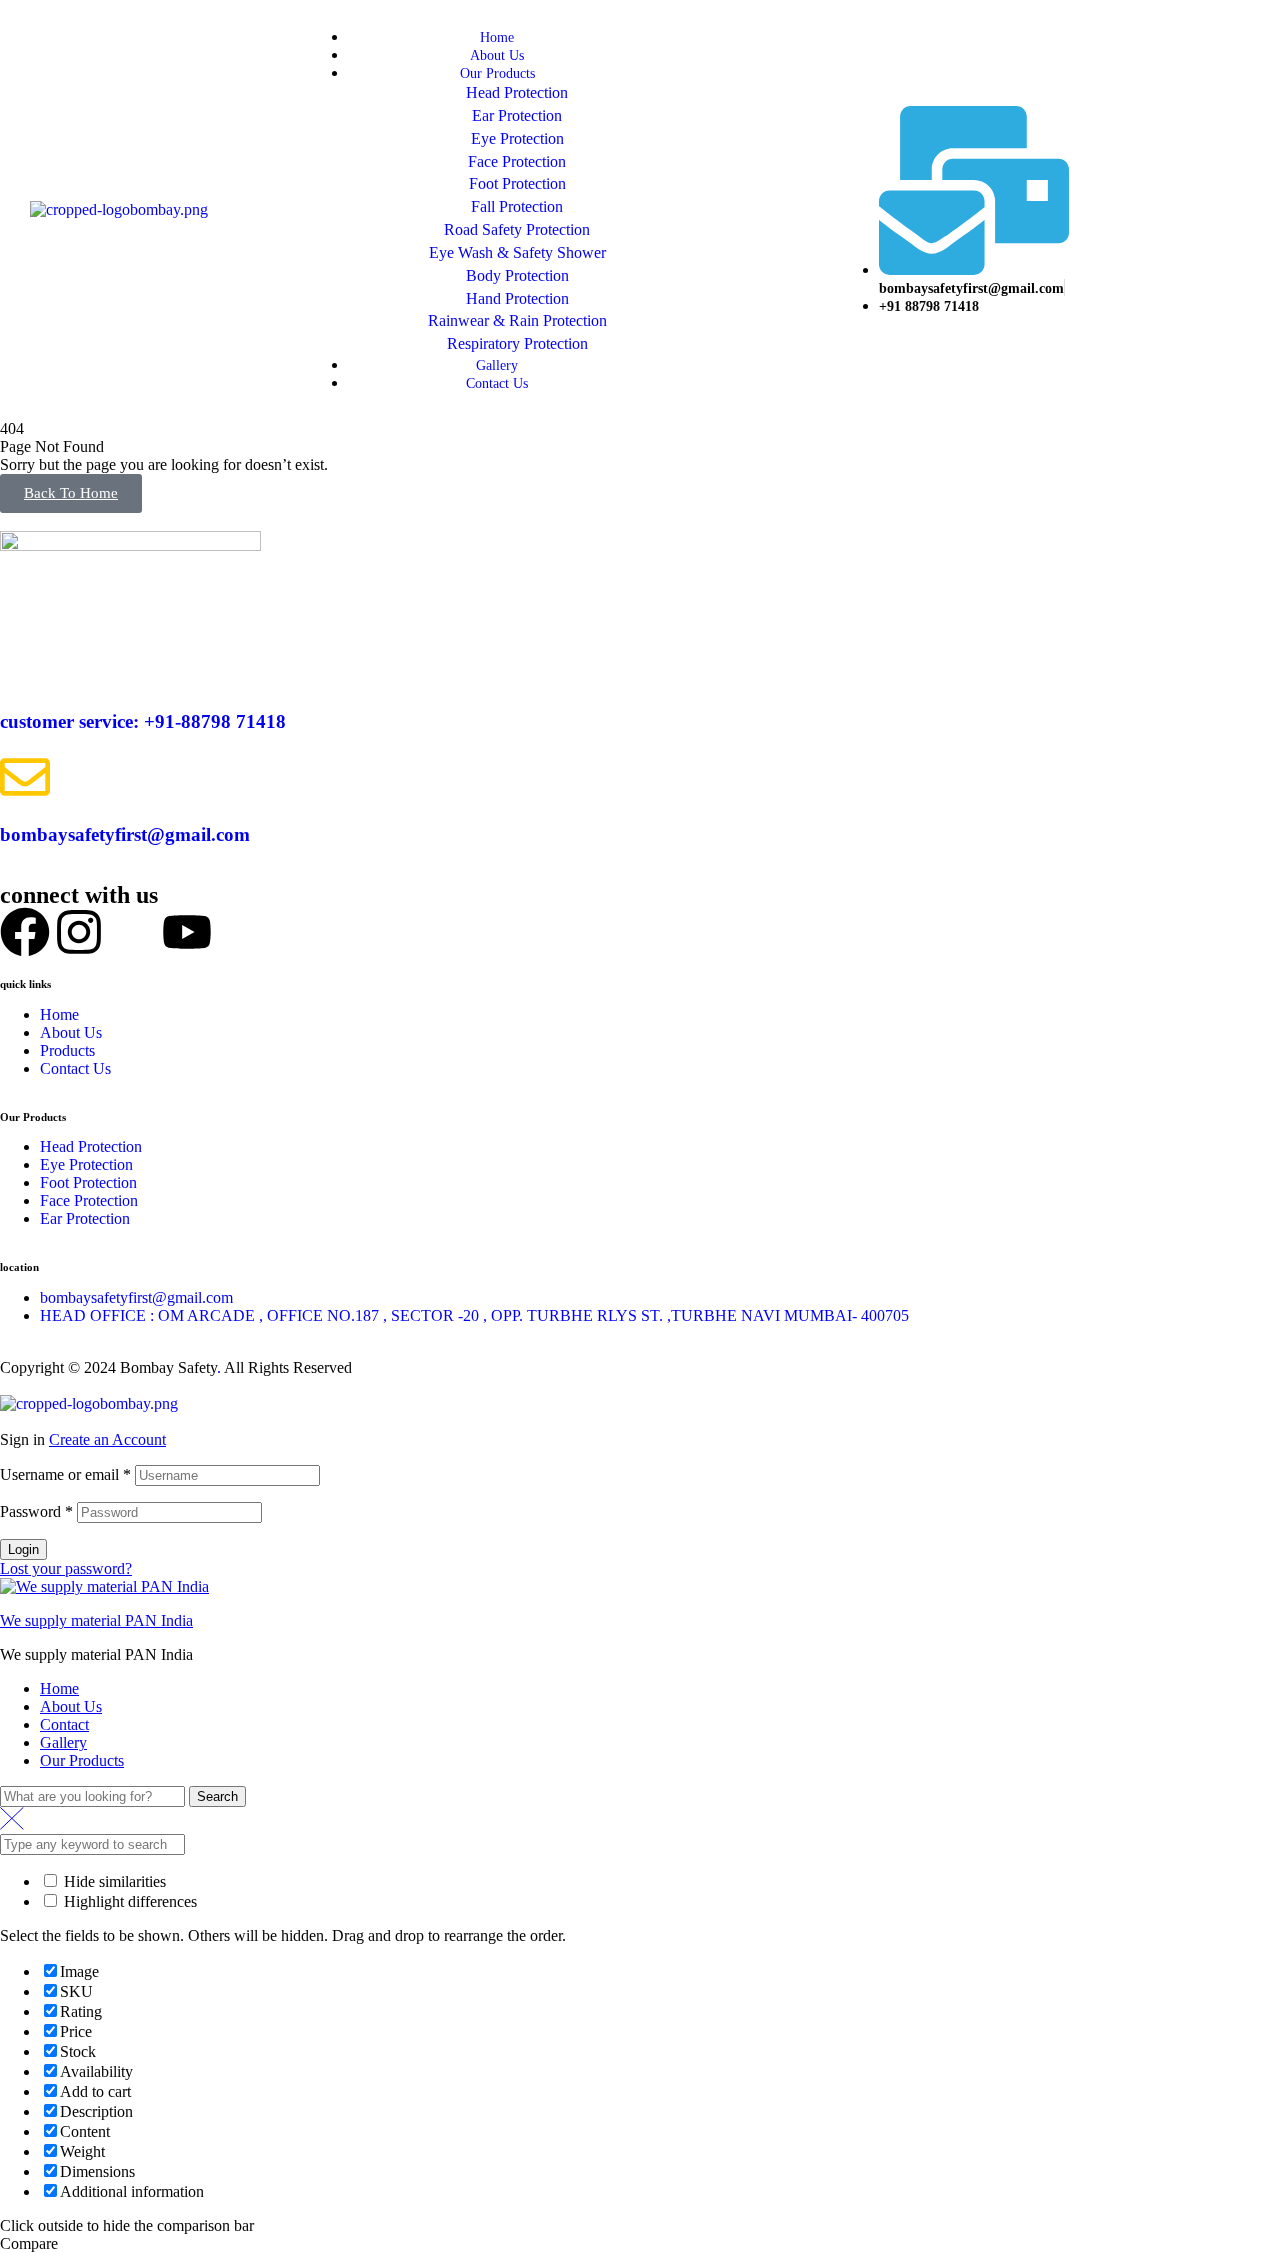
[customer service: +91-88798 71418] (25, 663)
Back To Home (71, 493)
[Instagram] (79, 932)
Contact (64, 1724)
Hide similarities (113, 1881)
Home (59, 1688)
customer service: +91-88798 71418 (143, 721)
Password (36, 1511)
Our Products (82, 1760)
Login (23, 1549)
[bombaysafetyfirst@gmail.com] (25, 777)
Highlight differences (128, 1901)
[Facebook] (25, 932)
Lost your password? (66, 1568)
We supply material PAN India (96, 1620)
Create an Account (107, 1439)
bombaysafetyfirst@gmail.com (125, 834)
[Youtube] (187, 932)
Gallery (63, 1742)
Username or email (65, 1474)
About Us (71, 1706)
